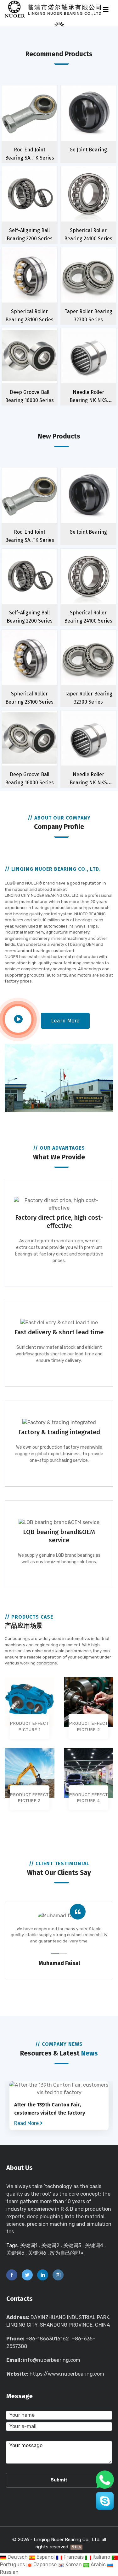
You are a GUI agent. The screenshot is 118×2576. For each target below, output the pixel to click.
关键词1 (29, 2245)
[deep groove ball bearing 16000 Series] (42, 367)
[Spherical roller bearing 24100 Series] (101, 205)
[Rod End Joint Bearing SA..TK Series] (42, 124)
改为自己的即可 (68, 2253)
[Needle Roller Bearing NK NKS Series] (101, 367)
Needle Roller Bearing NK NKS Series (88, 400)
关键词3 (72, 2245)
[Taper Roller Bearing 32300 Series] (101, 286)
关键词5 (15, 2253)
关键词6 (37, 2253)
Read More (27, 2123)
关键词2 (50, 2245)
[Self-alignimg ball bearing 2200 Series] (42, 205)
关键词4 (94, 2245)
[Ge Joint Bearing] (101, 124)
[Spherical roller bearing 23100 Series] (42, 286)
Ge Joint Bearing (88, 150)
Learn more (65, 1021)
